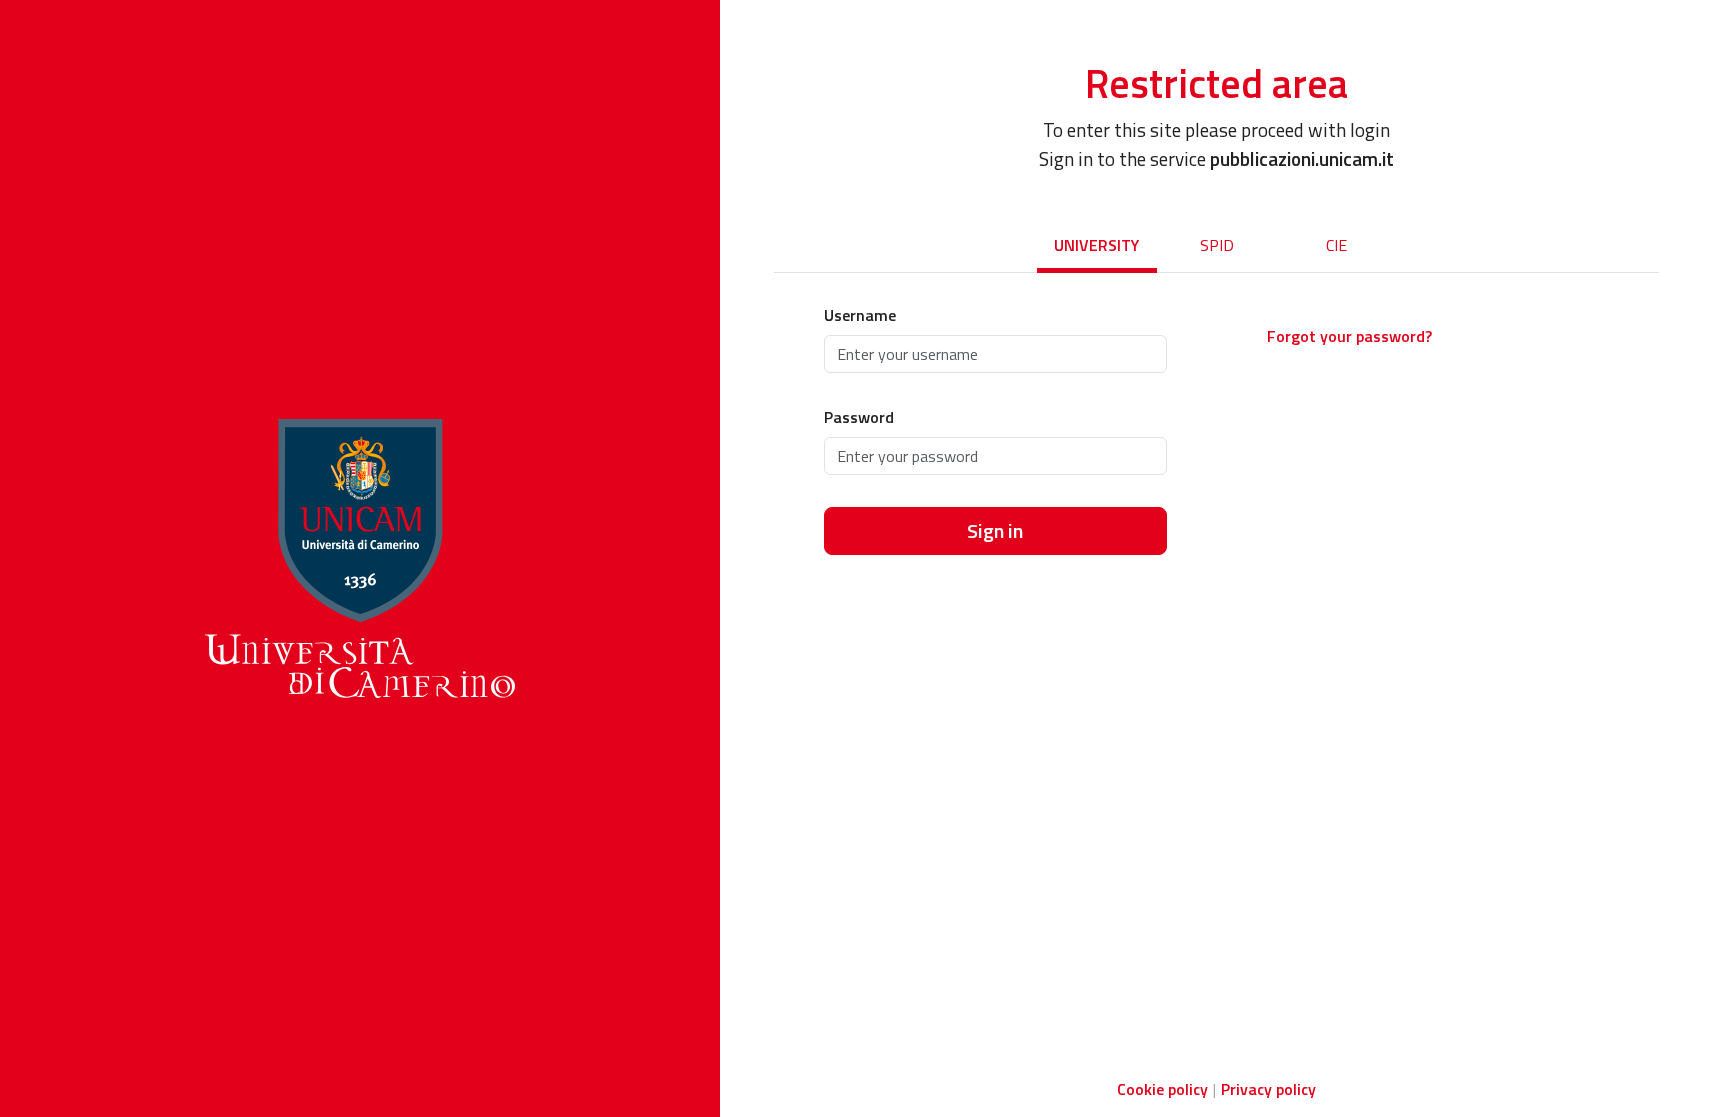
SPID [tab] (1217, 245)
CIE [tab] (1336, 245)
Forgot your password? (1349, 336)
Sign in (995, 530)
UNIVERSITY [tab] (1096, 245)
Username (860, 315)
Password (859, 417)
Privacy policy (1268, 1089)
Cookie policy (1162, 1089)
